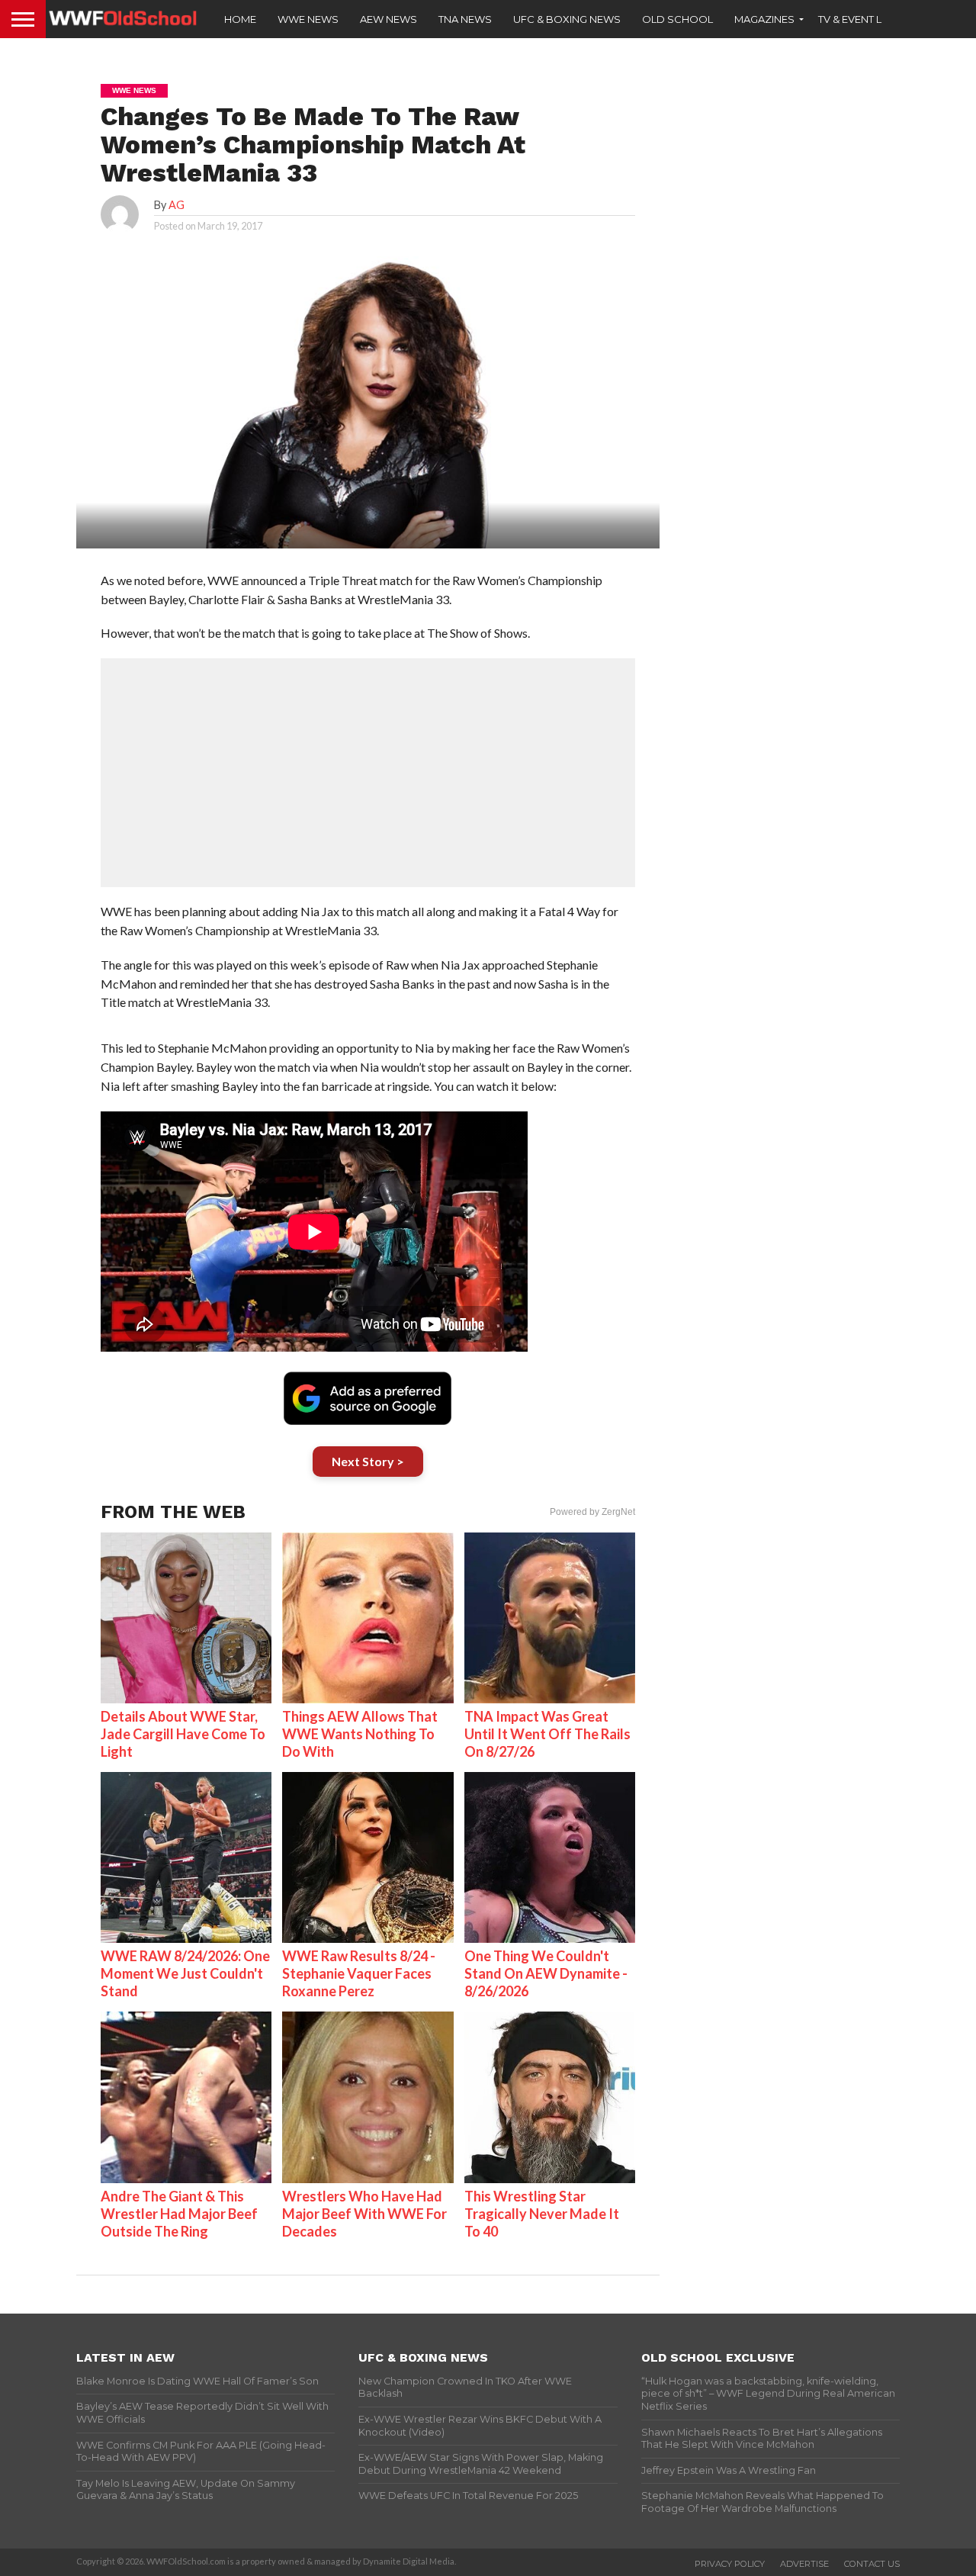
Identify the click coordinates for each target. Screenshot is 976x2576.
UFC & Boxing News (567, 19)
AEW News (388, 19)
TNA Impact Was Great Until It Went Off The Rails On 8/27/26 (547, 1734)
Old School (677, 19)
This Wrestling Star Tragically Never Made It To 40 (542, 2214)
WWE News (308, 19)
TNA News (465, 19)
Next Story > (368, 1461)
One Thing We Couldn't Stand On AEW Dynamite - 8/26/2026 (546, 1973)
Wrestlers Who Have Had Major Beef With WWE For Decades (364, 2214)
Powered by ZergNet (592, 1512)
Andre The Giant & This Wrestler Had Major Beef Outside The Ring (179, 2214)
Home (240, 19)
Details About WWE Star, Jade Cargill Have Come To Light (183, 1734)
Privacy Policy (730, 2564)
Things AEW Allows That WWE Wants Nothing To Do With (360, 1734)
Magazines (764, 19)
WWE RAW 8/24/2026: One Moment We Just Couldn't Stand (185, 1973)
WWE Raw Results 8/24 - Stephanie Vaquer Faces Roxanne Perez (359, 1973)
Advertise (804, 2564)
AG (177, 205)
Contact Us (872, 2564)
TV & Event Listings (869, 19)
